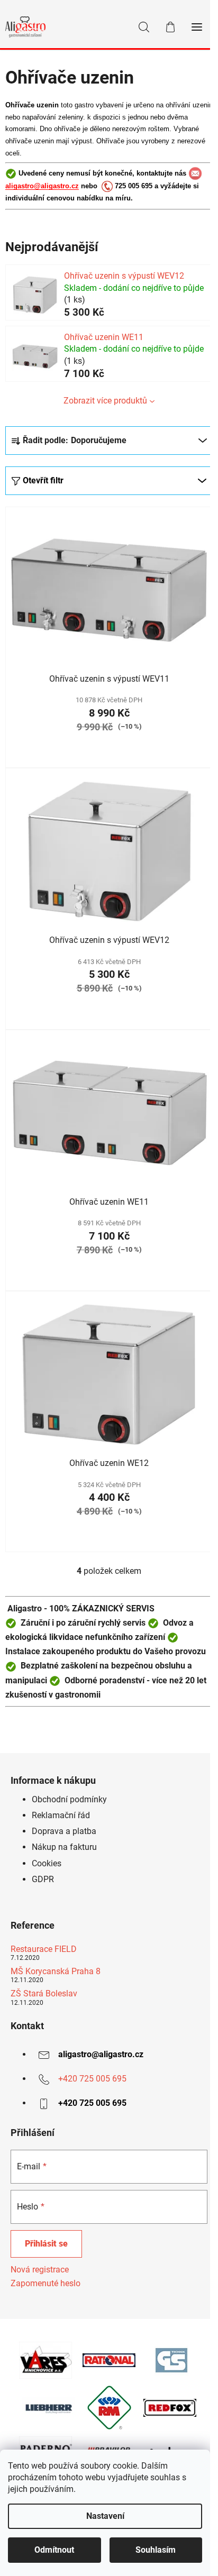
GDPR (43, 1879)
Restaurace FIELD (44, 1949)
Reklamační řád (61, 1815)
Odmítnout (54, 2550)
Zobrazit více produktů (105, 401)
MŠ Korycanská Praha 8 (56, 1972)
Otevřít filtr (43, 480)
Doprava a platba (64, 1831)
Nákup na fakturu (64, 1847)
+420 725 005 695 (92, 2079)
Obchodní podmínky (69, 1799)
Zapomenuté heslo (46, 2283)
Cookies (47, 1863)
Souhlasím (156, 2550)
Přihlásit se (46, 2244)
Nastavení (105, 2516)
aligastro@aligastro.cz (42, 186)
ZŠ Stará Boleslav (44, 1994)
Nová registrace (40, 2270)
